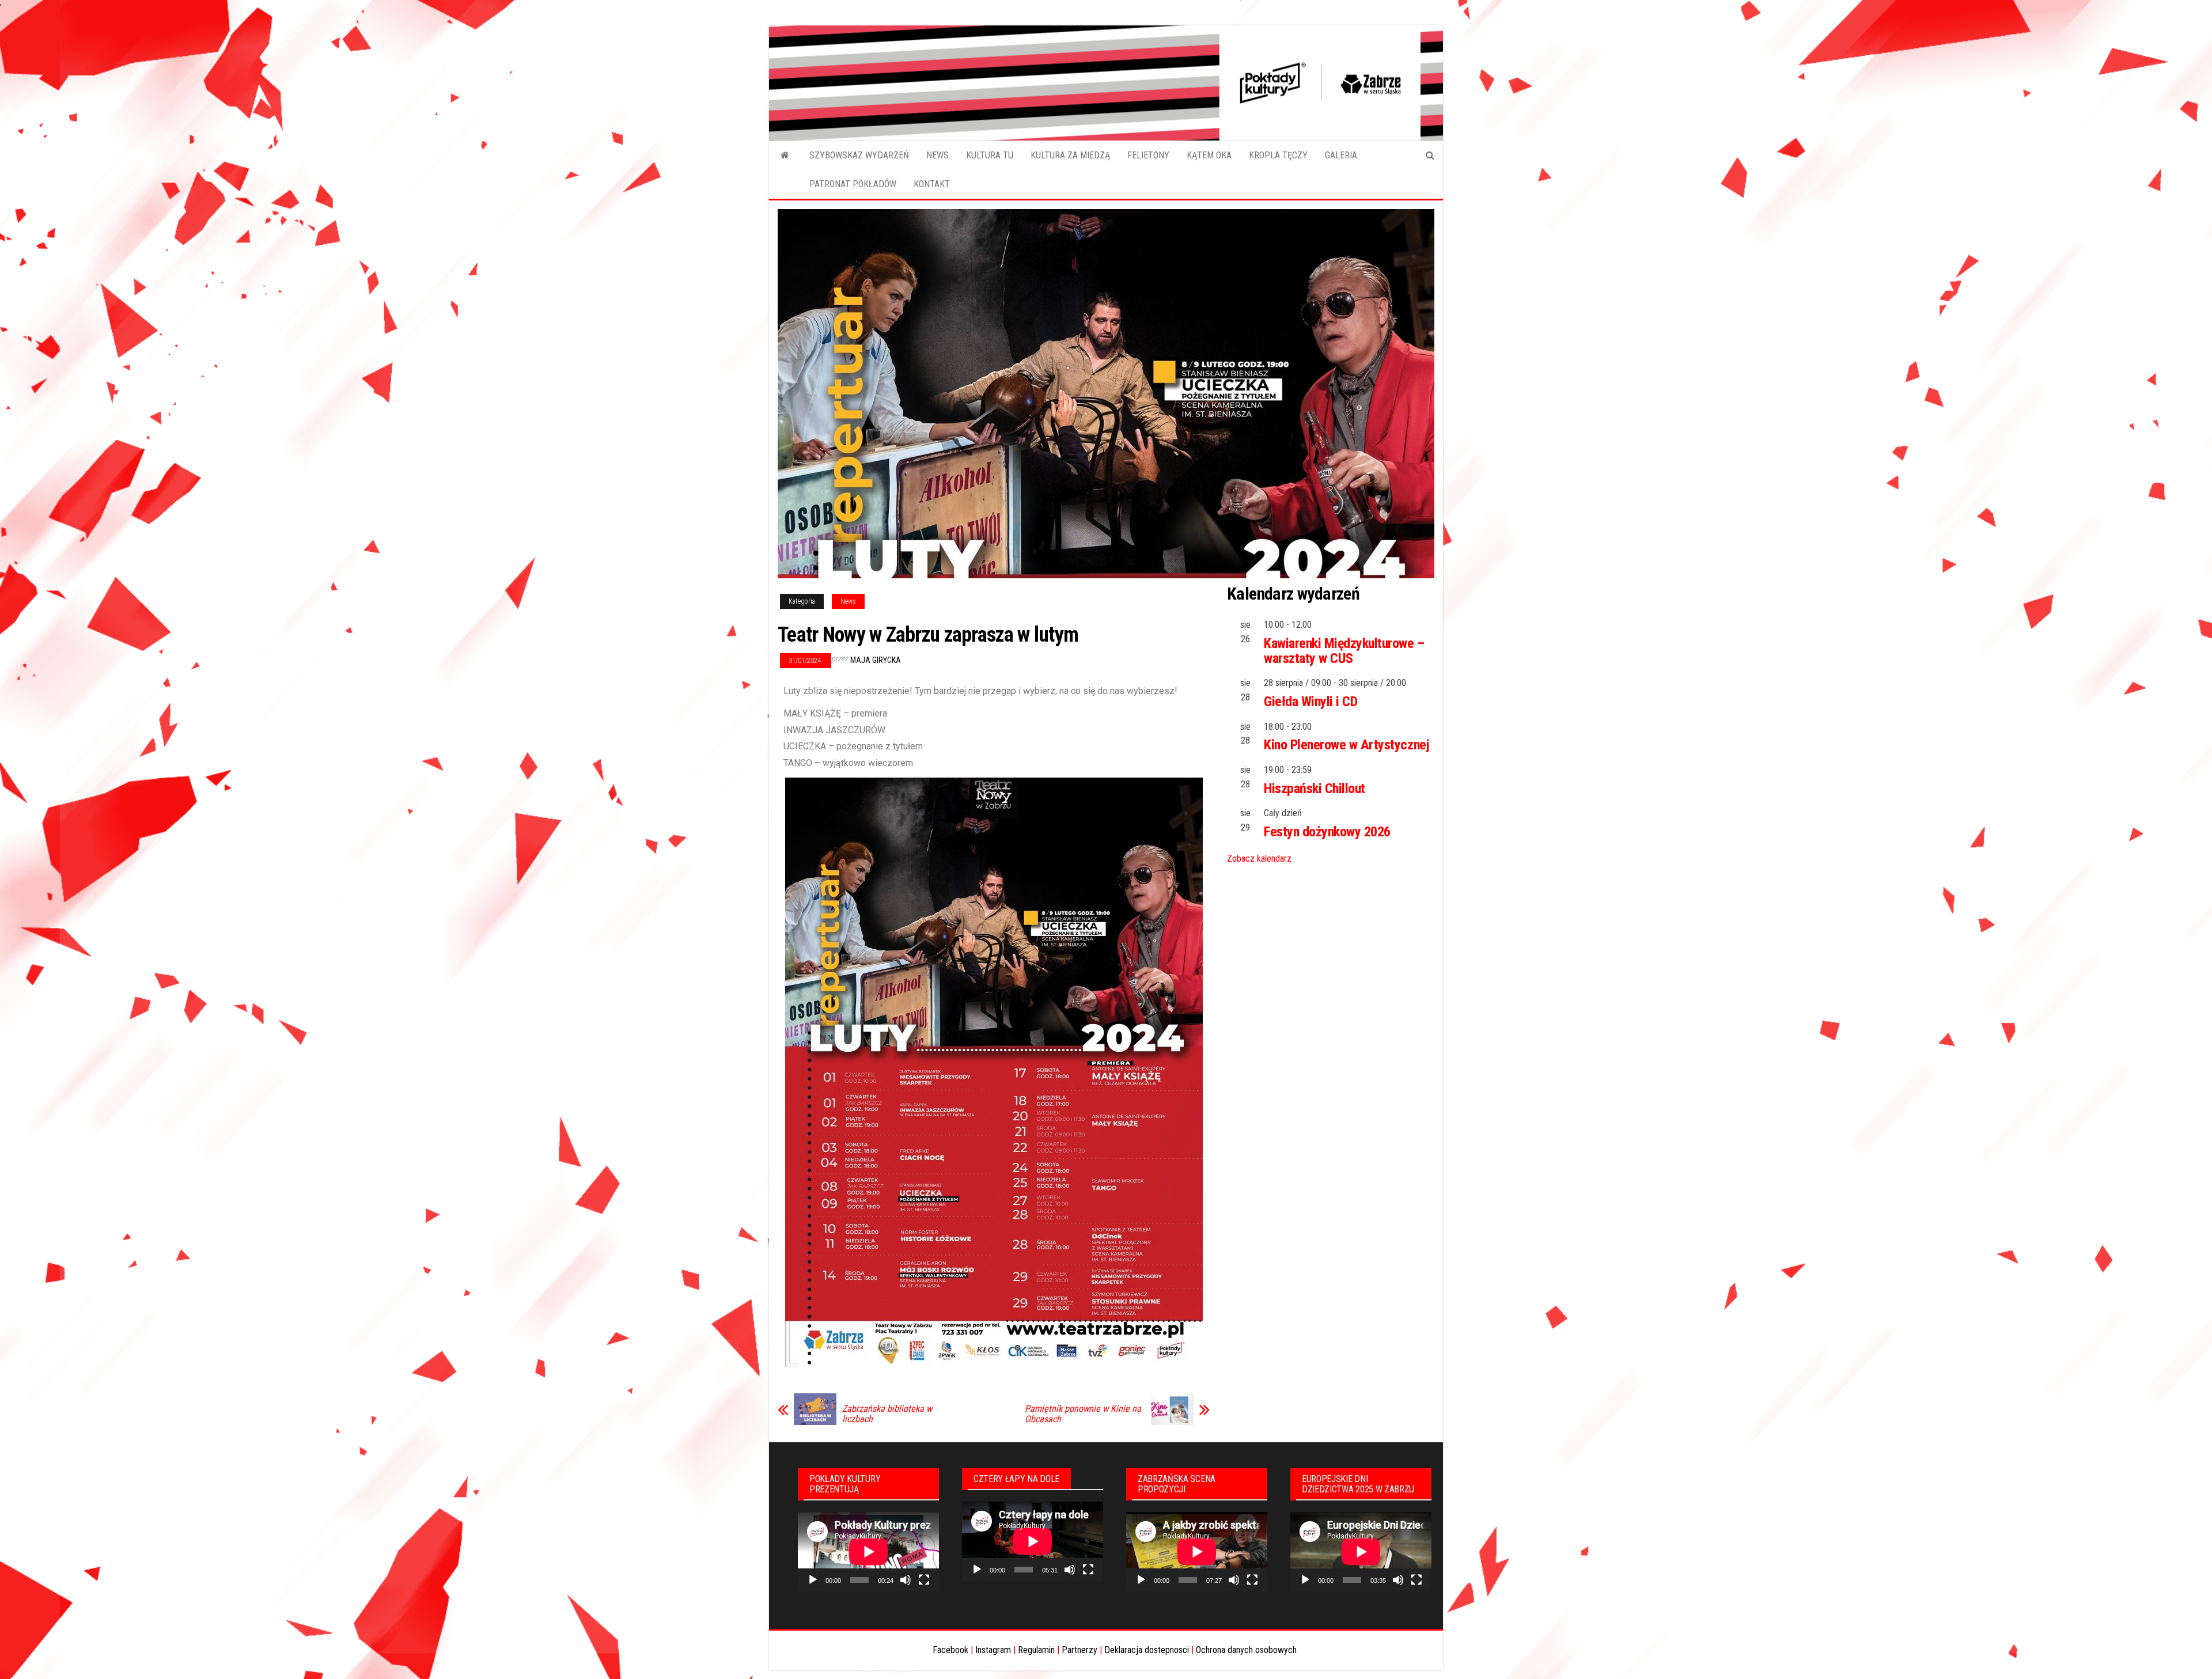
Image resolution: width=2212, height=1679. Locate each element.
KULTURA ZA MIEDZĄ (1070, 155)
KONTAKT (932, 184)
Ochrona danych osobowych (1246, 1650)
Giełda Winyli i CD (1310, 702)
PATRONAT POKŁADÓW (853, 184)
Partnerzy (1080, 1650)
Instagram (993, 1650)
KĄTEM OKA (1209, 155)
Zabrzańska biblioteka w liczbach (887, 1414)
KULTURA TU (990, 155)
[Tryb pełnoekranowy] (924, 1580)
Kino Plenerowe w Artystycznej (1346, 745)
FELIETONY (1148, 155)
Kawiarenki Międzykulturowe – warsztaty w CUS (1344, 651)
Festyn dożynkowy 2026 (1327, 832)
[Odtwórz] (813, 1580)
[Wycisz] (906, 1580)
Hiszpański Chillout (1315, 789)
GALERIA (1341, 155)
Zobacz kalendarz (1259, 859)
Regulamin (1036, 1650)
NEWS (938, 155)
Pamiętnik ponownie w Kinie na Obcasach (1083, 1414)
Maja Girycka (876, 660)
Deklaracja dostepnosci (1147, 1650)
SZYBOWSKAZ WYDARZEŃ (859, 155)
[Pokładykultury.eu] (785, 156)
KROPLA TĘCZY (1278, 155)
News (848, 601)
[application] (868, 1552)
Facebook (950, 1650)
